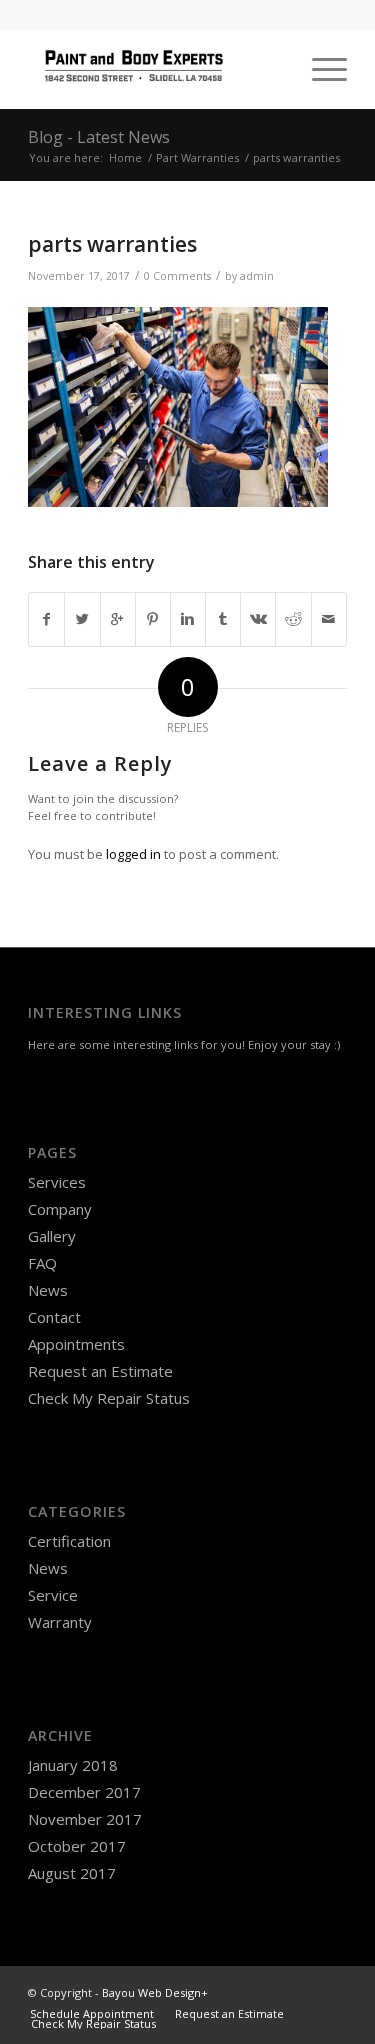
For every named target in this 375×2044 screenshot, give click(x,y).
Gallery (52, 1236)
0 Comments (177, 276)
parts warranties (112, 244)
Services (57, 1182)
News (48, 1290)
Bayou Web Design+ (155, 1992)
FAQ (42, 1263)
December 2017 (84, 1792)
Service (53, 1595)
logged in (133, 854)
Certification (69, 1541)
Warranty (60, 1622)
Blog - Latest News (99, 137)
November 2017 (85, 1819)
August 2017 (72, 1873)
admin (257, 276)
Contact (54, 1317)
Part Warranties (197, 157)
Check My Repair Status (109, 1398)
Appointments (76, 1344)
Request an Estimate (100, 1371)
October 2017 (77, 1846)
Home (125, 157)
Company (60, 1209)
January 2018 (73, 1765)
